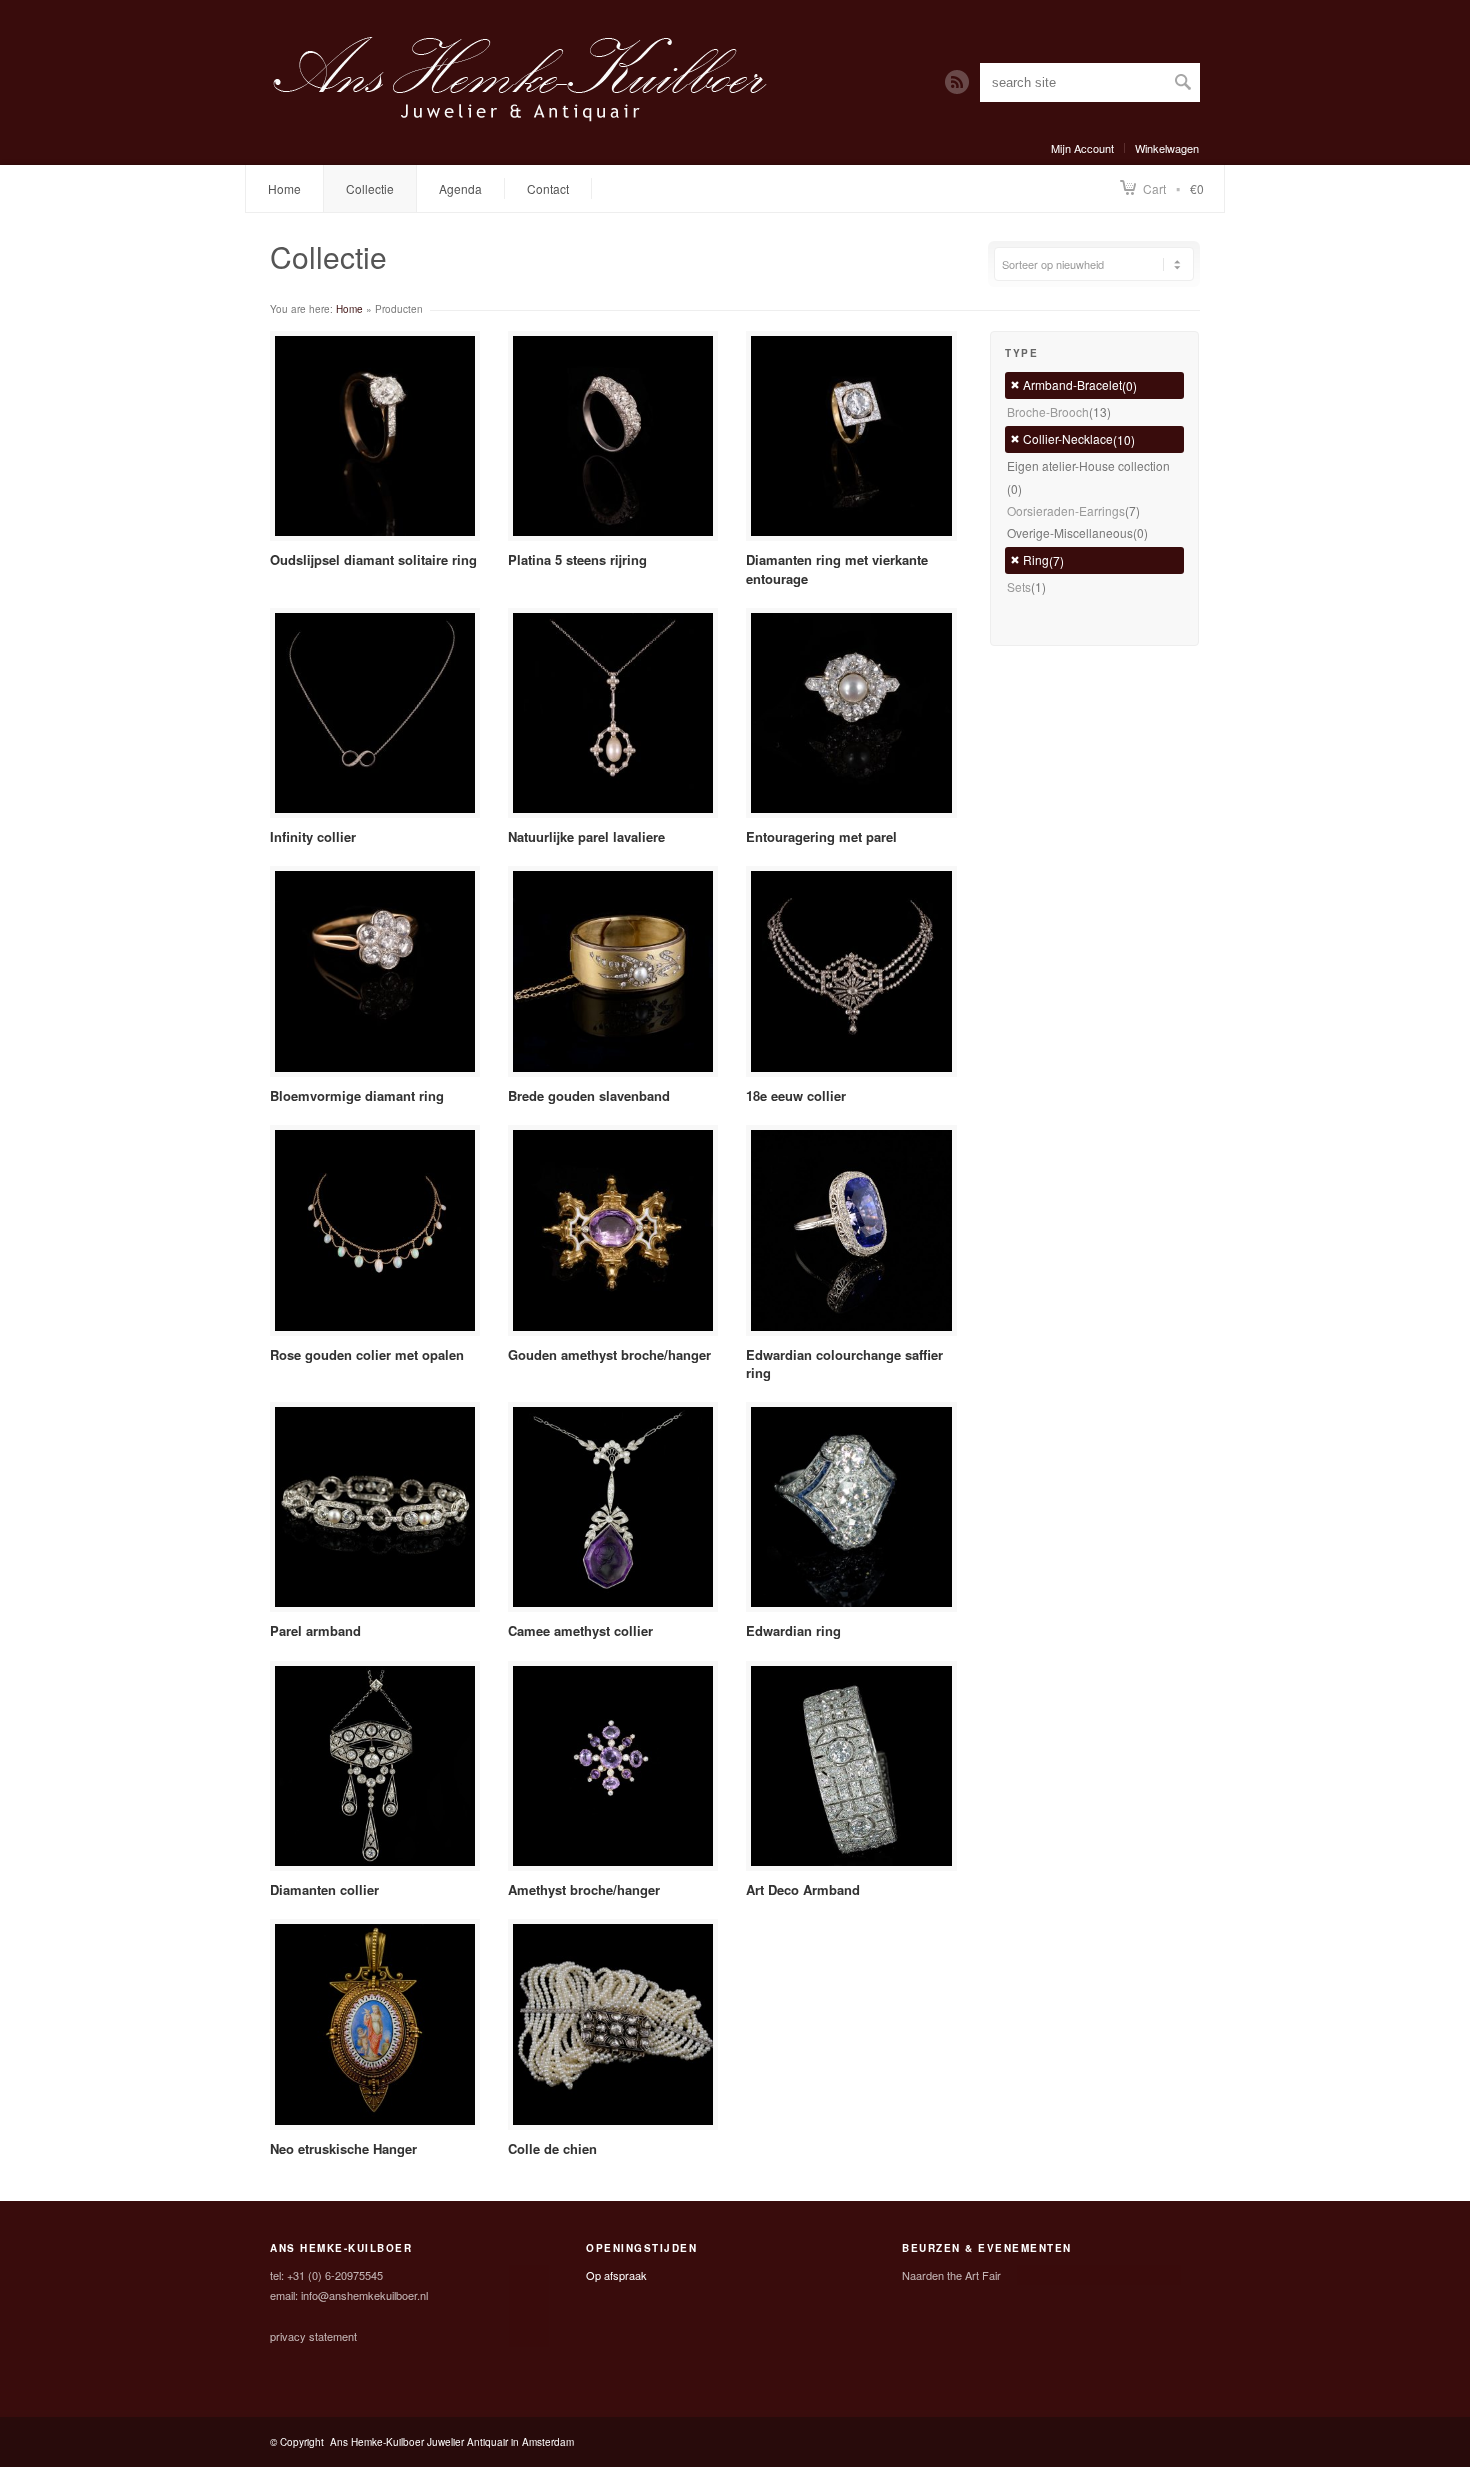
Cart (1154, 188)
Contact (548, 188)
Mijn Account (1082, 148)
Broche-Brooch (1048, 411)
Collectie (370, 188)
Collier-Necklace (1068, 438)
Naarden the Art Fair (951, 2275)
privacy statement (313, 2336)
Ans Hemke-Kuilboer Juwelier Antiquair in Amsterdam (452, 2442)
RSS (957, 82)
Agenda (460, 188)
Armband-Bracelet (1072, 384)
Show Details (375, 436)
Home (284, 188)
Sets (1019, 586)
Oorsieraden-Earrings (1066, 510)
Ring (1036, 559)
